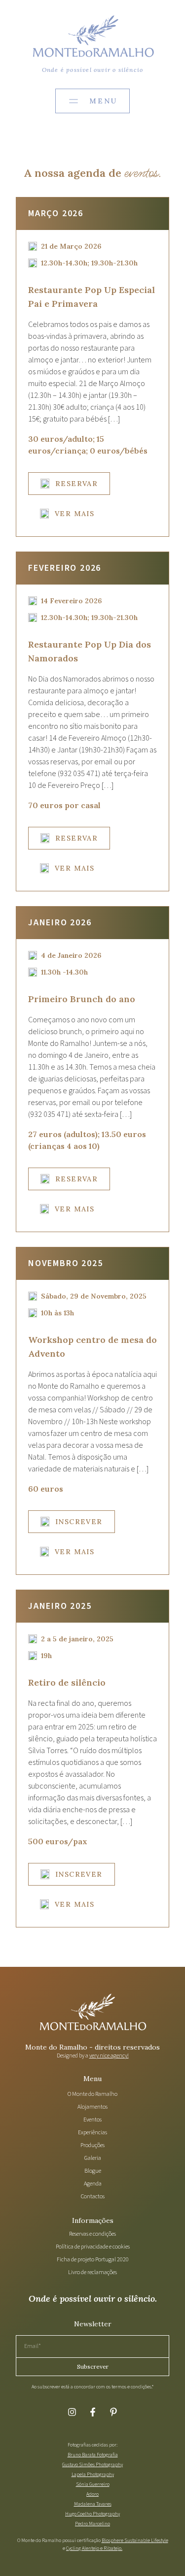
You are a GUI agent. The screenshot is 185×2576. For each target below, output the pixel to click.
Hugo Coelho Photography (92, 2514)
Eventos (92, 2120)
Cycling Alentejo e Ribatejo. (94, 2548)
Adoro (92, 2494)
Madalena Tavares (93, 2504)
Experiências (92, 2133)
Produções (92, 2145)
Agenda (93, 2184)
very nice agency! (109, 2056)
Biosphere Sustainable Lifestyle (135, 2541)
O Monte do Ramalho (92, 2094)
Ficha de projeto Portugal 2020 (93, 2260)
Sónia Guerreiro (93, 2484)
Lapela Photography (93, 2475)
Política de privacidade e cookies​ (93, 2247)
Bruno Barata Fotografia (93, 2455)
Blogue (93, 2171)
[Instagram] (72, 2412)
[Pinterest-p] (113, 2412)
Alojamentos (92, 2107)
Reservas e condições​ (92, 2234)
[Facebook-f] (93, 2412)
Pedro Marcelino (92, 2524)
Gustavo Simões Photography (92, 2465)
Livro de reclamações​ (92, 2272)
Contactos (93, 2197)
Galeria (93, 2158)
